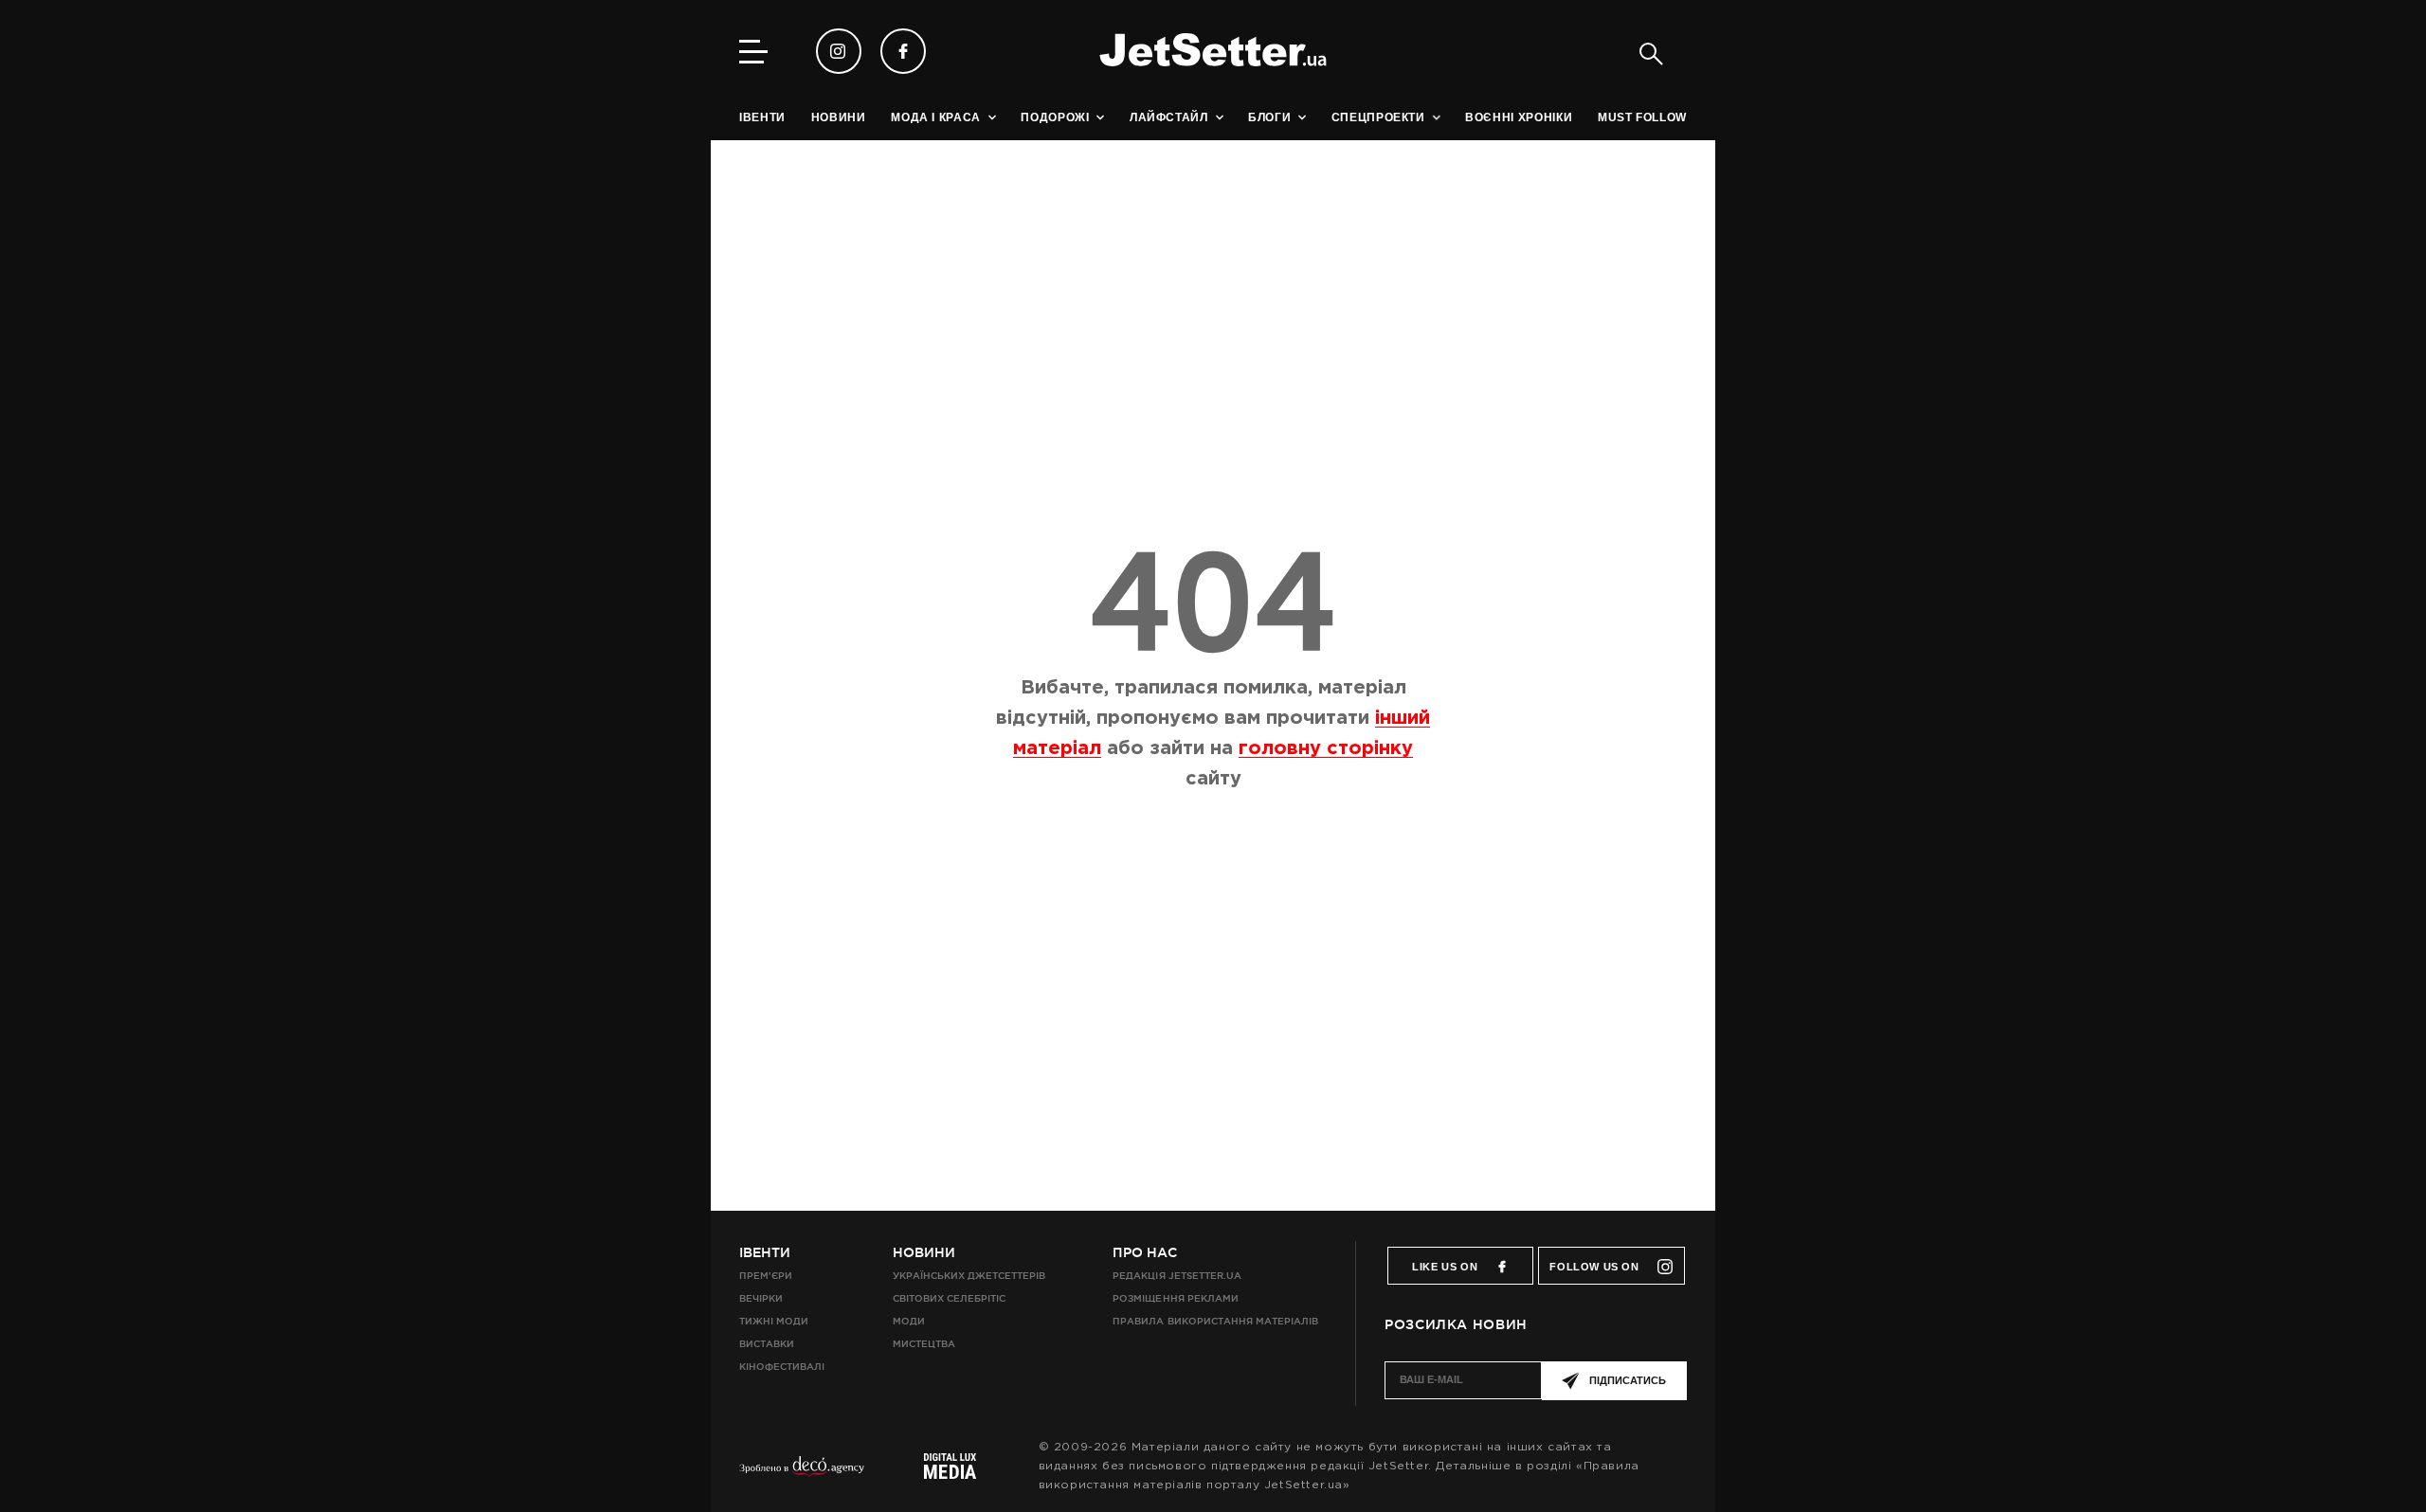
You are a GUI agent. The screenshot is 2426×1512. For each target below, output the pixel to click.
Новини (924, 1252)
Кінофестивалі (782, 1367)
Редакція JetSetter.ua (1177, 1276)
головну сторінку (1326, 748)
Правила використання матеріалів (1215, 1321)
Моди (909, 1321)
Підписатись (1628, 1380)
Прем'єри (766, 1276)
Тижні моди (774, 1321)
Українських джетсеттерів (969, 1276)
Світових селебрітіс (949, 1298)
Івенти (765, 1252)
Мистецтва (924, 1344)
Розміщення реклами (1175, 1298)
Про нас (1145, 1252)
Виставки (767, 1344)
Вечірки (761, 1298)
